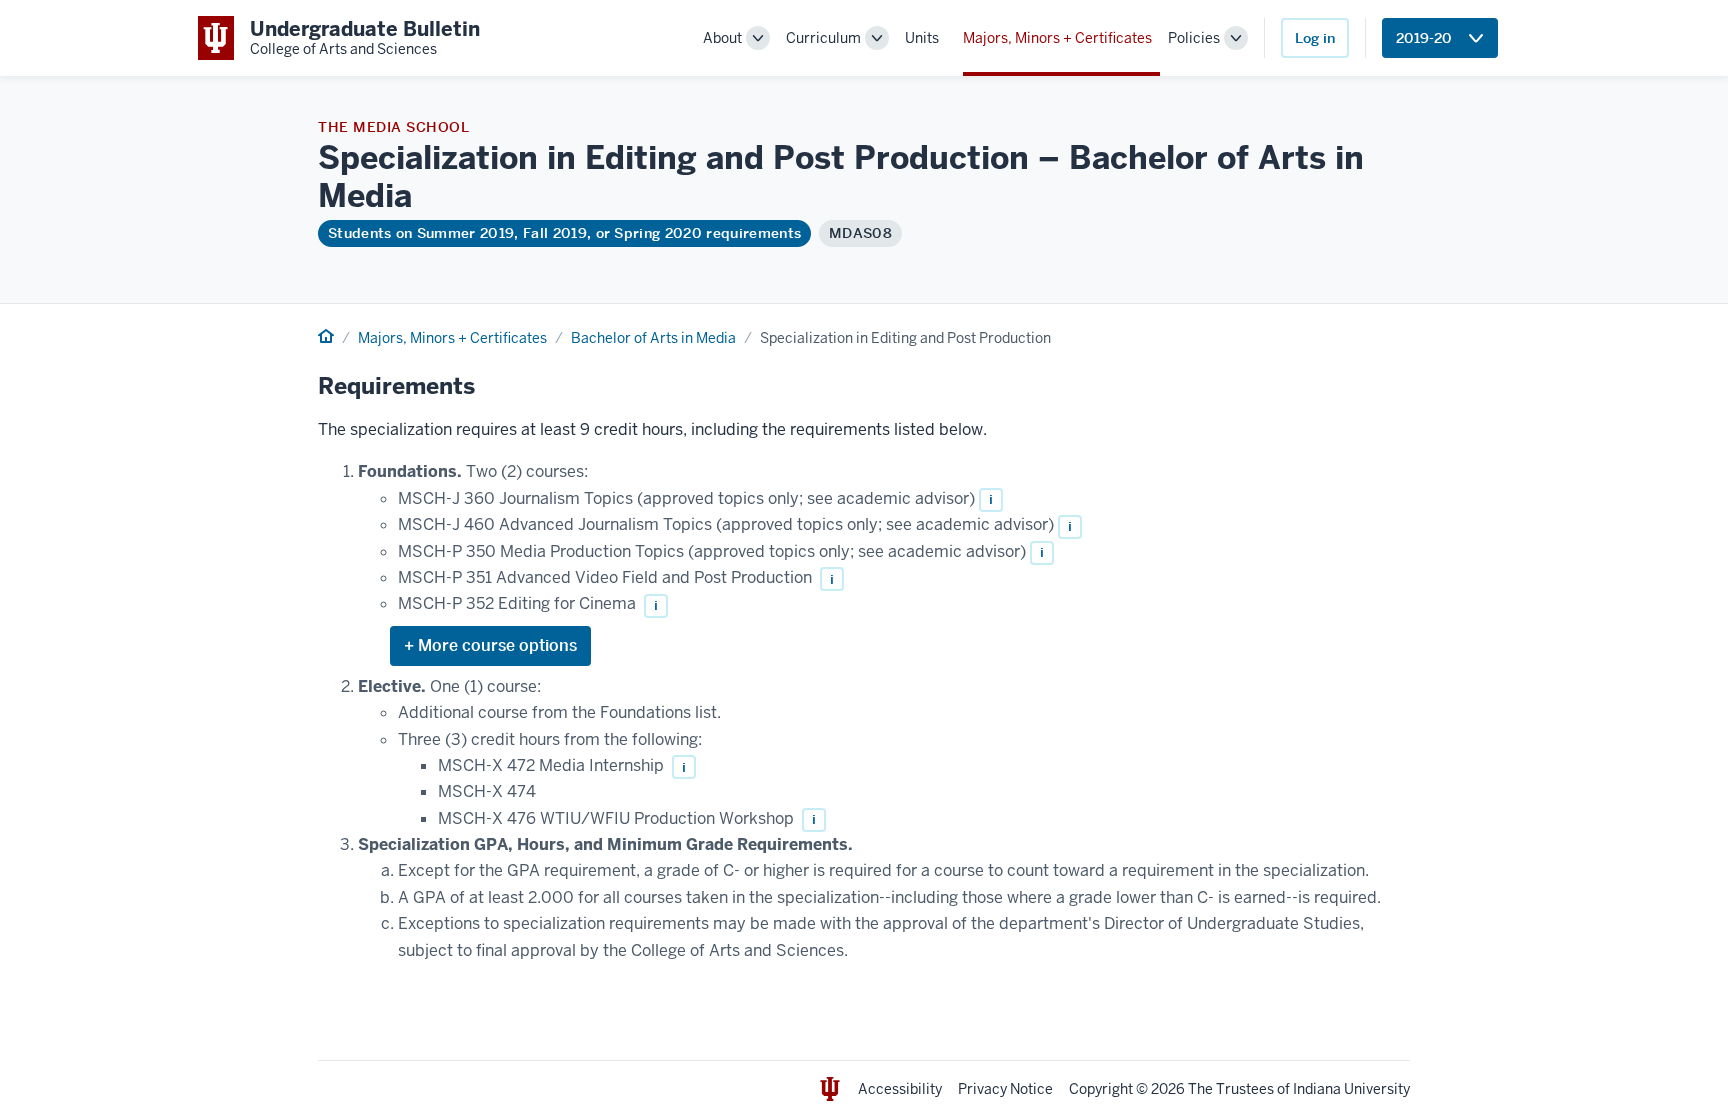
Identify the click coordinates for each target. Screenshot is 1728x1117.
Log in (1315, 38)
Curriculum (823, 38)
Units (922, 38)
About (722, 38)
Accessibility (900, 1089)
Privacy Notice (1005, 1089)
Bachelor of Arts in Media (653, 338)
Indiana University (1351, 1089)
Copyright (1101, 1089)
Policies (1194, 38)
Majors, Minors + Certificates (1057, 38)
